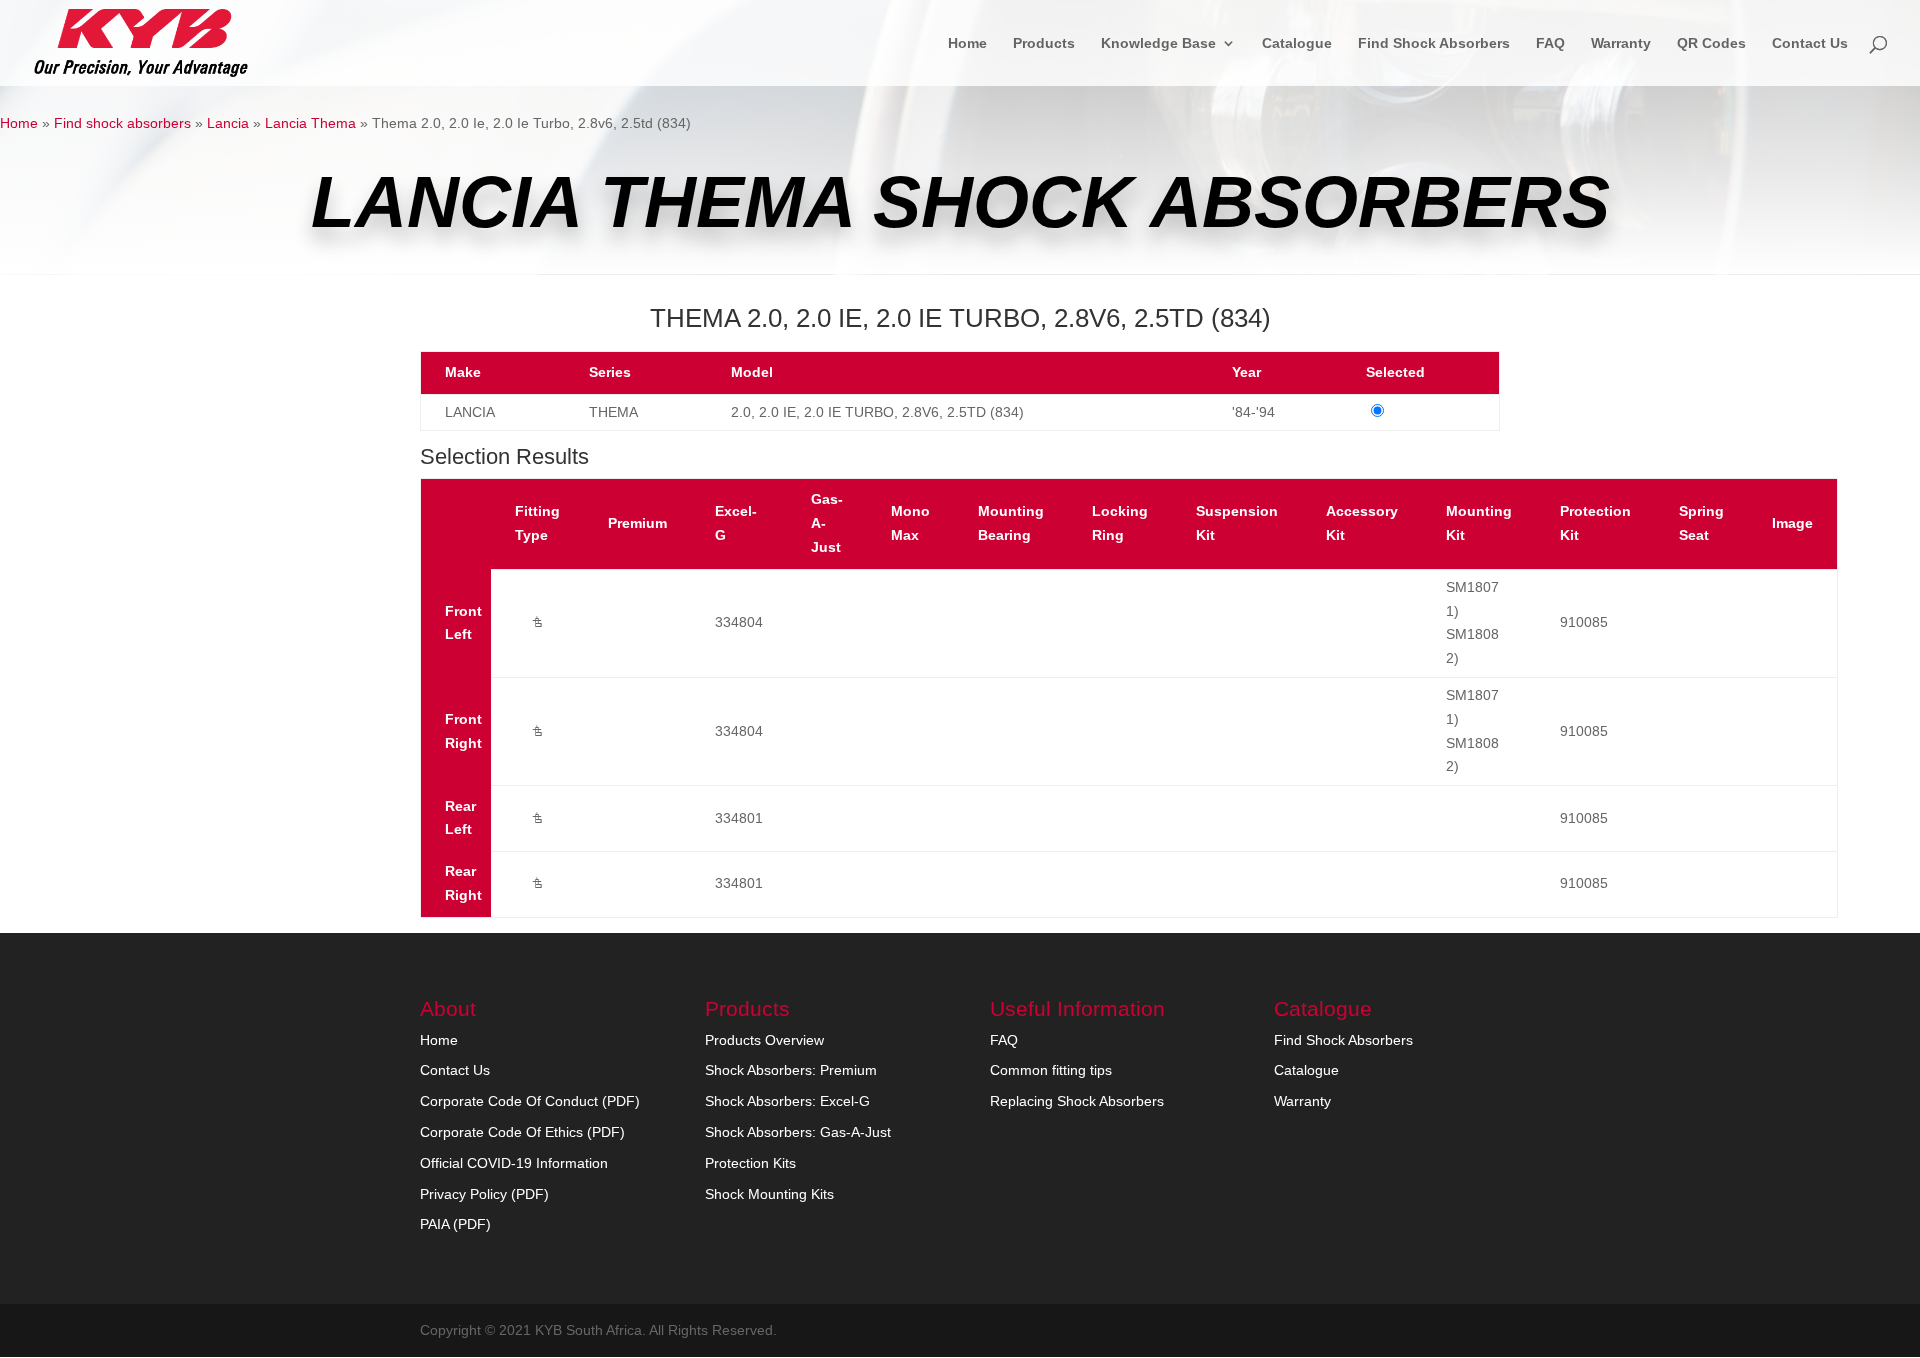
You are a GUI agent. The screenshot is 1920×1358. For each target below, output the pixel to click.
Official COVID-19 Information (514, 1163)
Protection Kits (750, 1163)
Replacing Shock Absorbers (1077, 1101)
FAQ (1550, 43)
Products (1044, 43)
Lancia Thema (310, 123)
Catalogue (1297, 43)
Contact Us (1810, 43)
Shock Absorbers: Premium (791, 1070)
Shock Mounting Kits (769, 1194)
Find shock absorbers (122, 123)
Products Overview (764, 1040)
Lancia (228, 123)
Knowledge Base (1158, 43)
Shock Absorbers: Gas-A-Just (798, 1132)
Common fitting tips (1051, 1070)
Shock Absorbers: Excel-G (787, 1101)
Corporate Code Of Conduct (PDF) (530, 1101)
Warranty (1621, 43)
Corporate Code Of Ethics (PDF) (522, 1132)
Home (967, 43)
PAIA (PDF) (455, 1224)
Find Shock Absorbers (1434, 43)
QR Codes (1711, 43)
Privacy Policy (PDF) (484, 1194)
